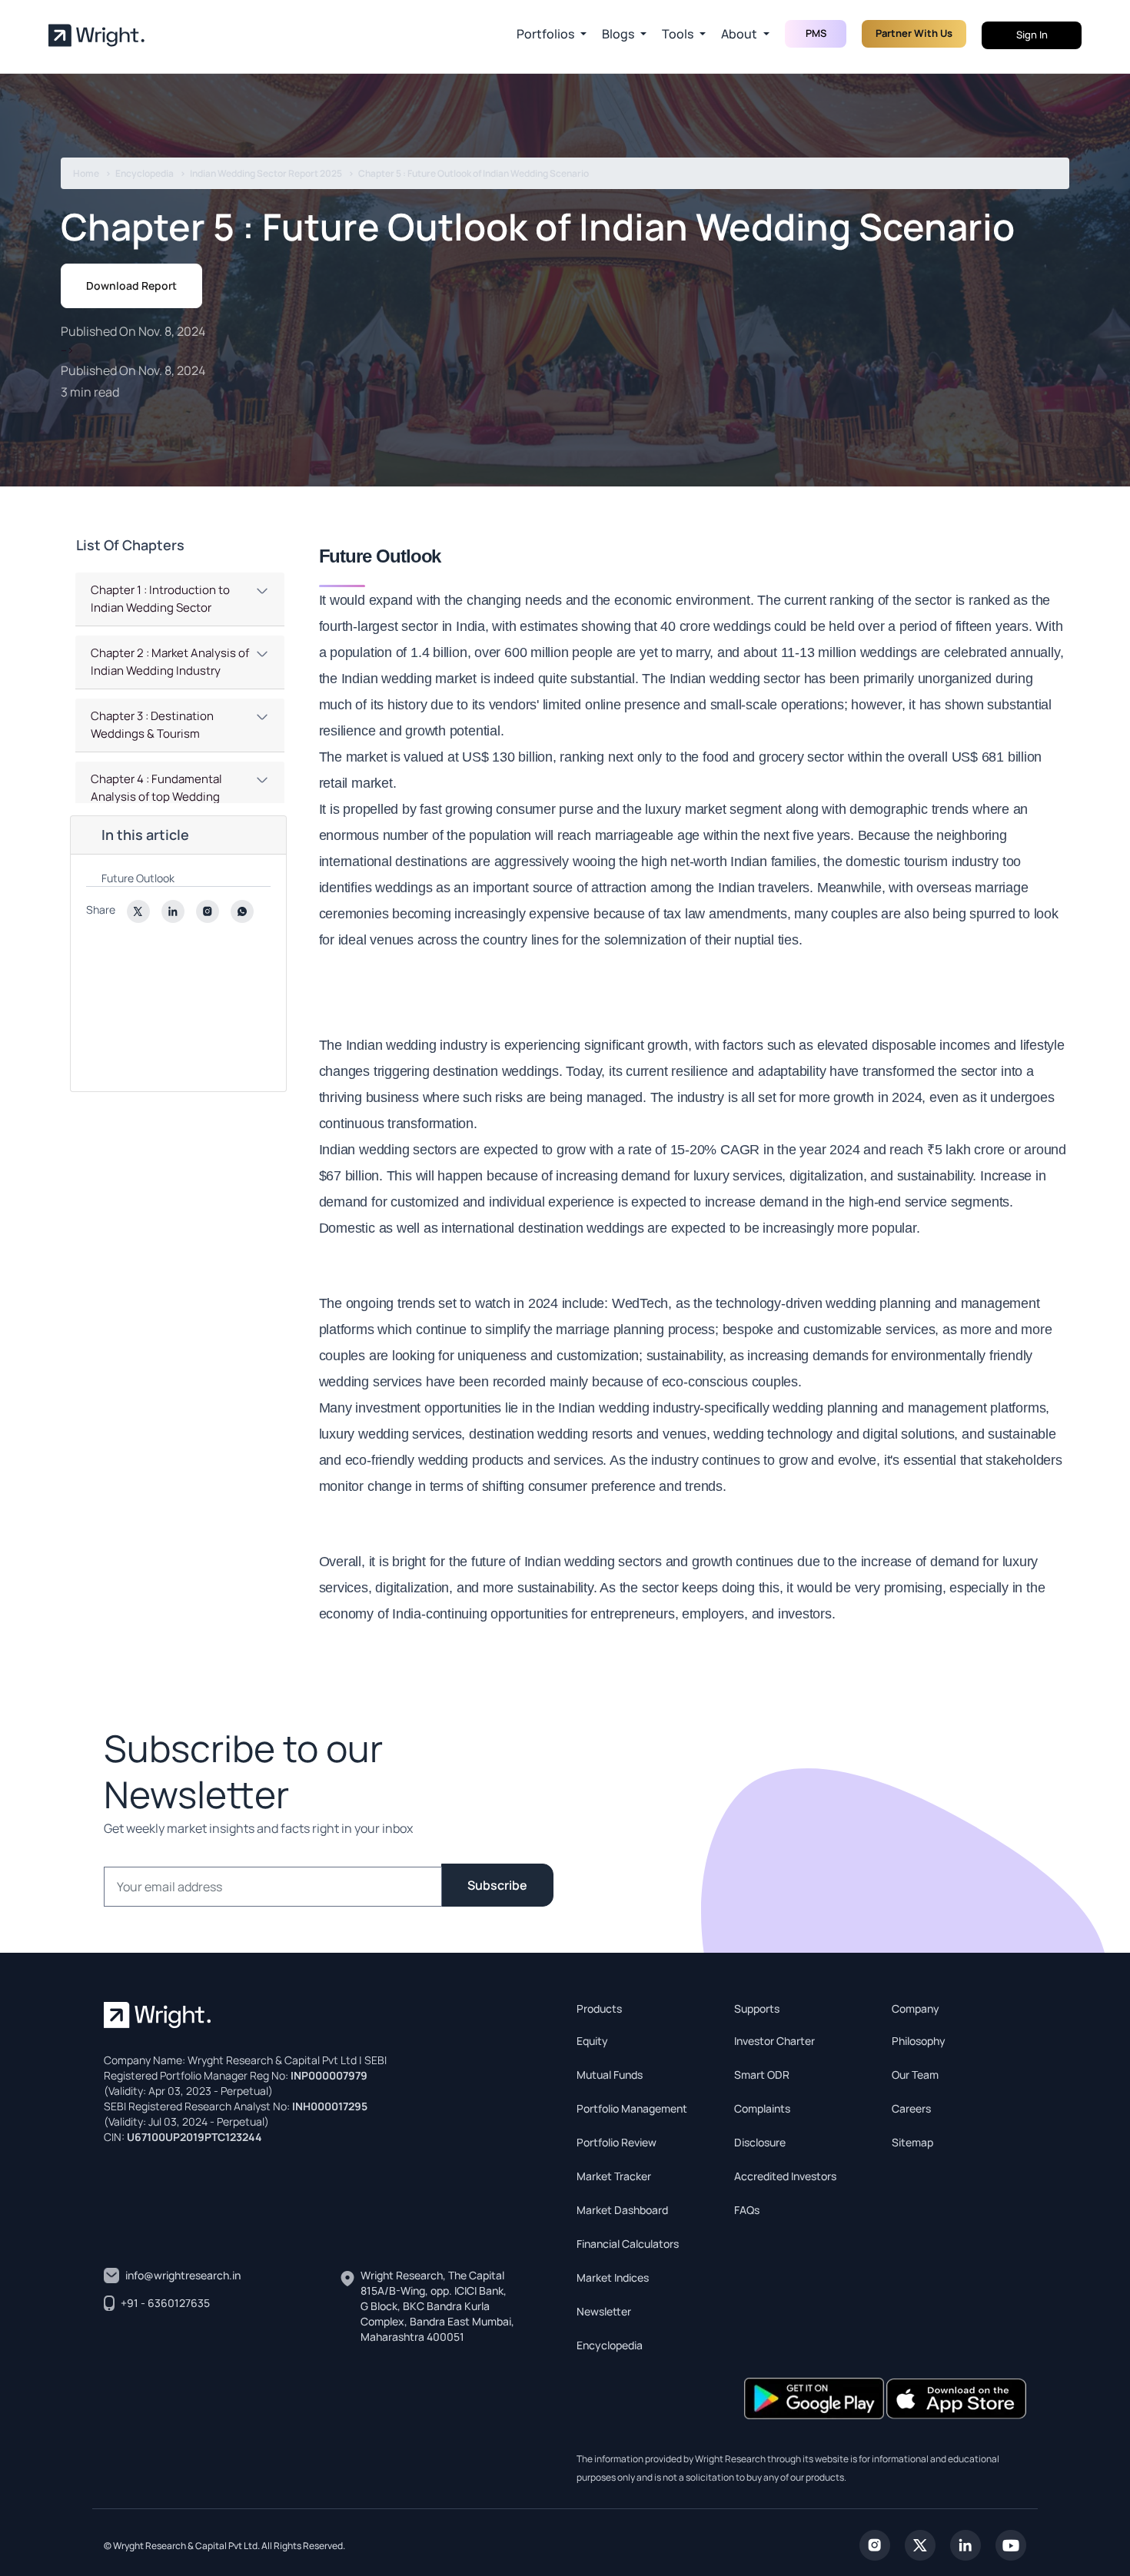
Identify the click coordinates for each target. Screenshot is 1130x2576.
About (739, 34)
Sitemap (912, 2142)
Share (101, 910)
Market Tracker (614, 2176)
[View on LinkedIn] (965, 2544)
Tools (678, 34)
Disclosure (760, 2142)
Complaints (762, 2108)
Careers (911, 2108)
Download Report (131, 285)
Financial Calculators (628, 2244)
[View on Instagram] (875, 2544)
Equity (592, 2041)
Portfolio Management (632, 2108)
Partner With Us (914, 33)
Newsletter (604, 2311)
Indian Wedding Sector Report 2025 (266, 173)
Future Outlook (139, 878)
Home (86, 173)
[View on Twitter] (920, 2544)
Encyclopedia (145, 173)
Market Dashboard (622, 2210)
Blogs (618, 34)
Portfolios (545, 34)
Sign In (1032, 35)
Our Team (915, 2075)
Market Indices (613, 2277)
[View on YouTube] (1011, 2544)
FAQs (747, 2210)
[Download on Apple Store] (956, 2397)
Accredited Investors (785, 2176)
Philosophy (919, 2041)
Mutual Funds (610, 2075)
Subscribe (497, 1885)
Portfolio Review (617, 2142)
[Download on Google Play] (815, 2397)
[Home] (96, 35)
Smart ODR (762, 2075)
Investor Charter (774, 2041)
